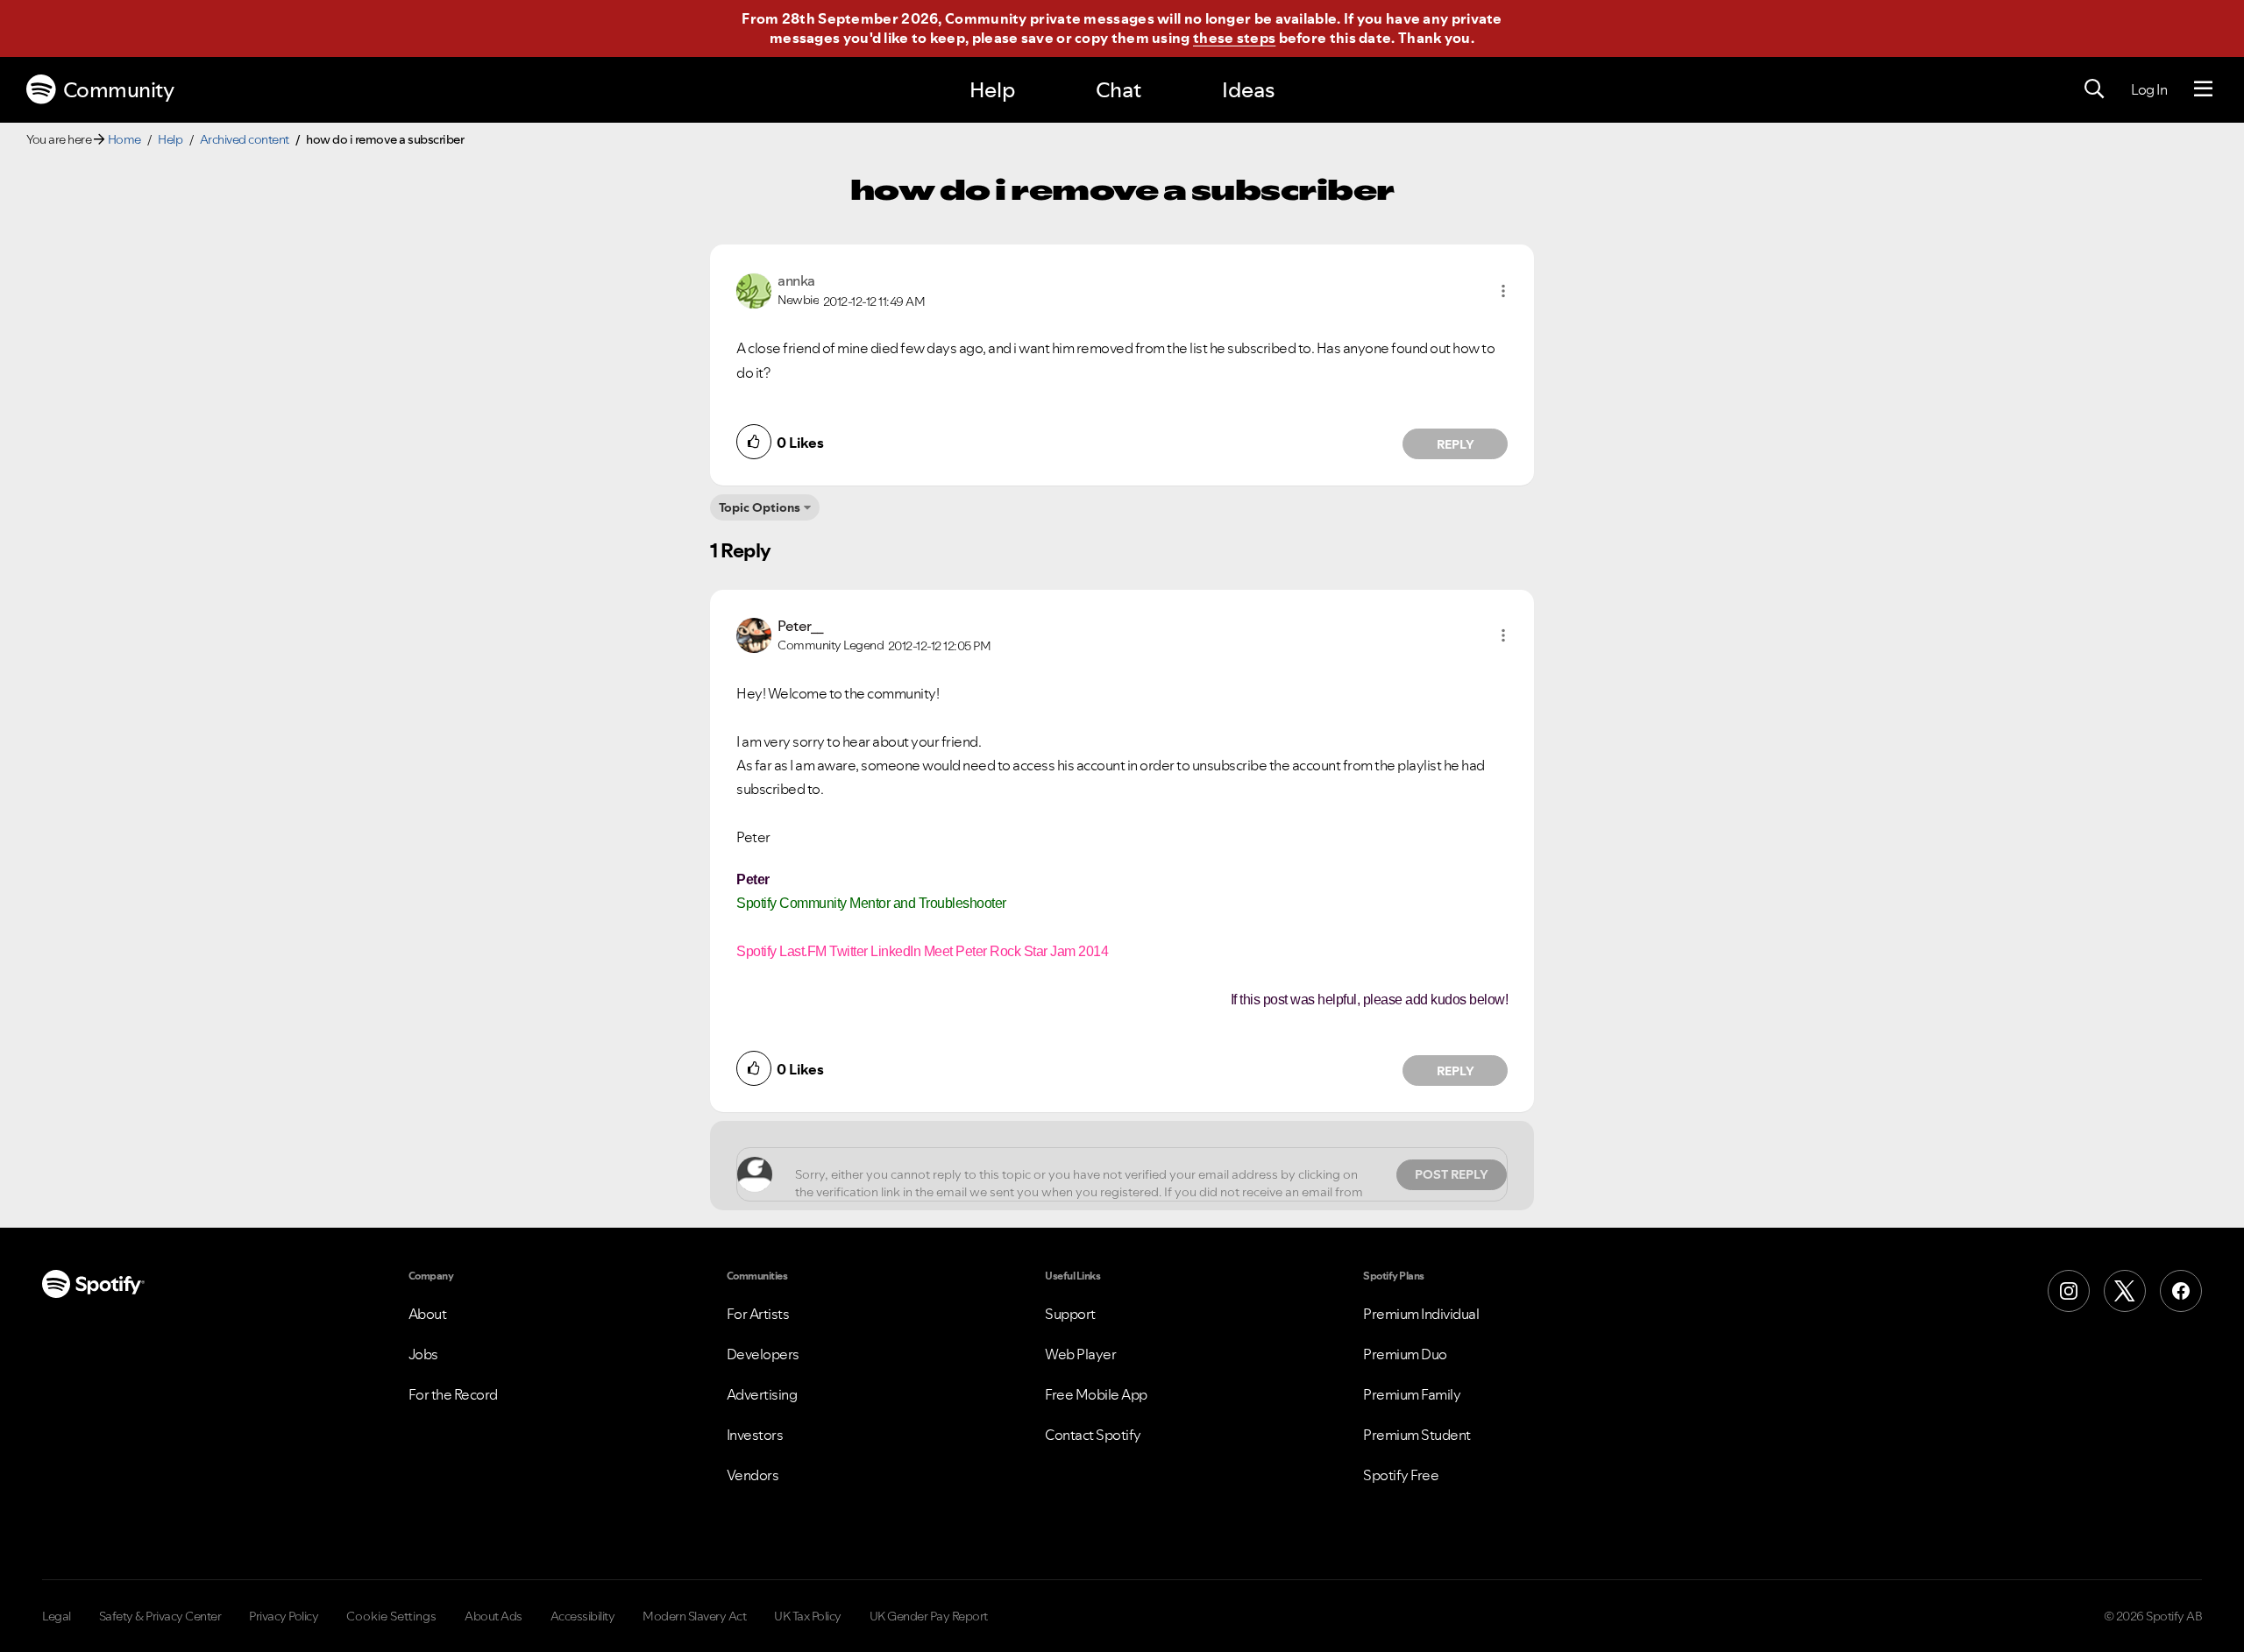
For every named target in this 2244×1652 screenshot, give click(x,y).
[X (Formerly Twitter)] (2125, 1291)
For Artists (758, 1314)
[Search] (2094, 89)
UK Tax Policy (808, 1616)
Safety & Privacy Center (160, 1616)
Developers (763, 1354)
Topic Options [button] (760, 507)
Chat (1118, 90)
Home (124, 139)
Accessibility (583, 1616)
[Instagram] (2069, 1291)
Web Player (1080, 1354)
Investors (755, 1435)
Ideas (1248, 90)
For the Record (453, 1394)
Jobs (423, 1354)
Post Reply (1452, 1174)
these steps (1234, 38)
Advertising (762, 1394)
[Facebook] (2181, 1291)
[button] (1503, 291)
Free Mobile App (1096, 1394)
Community (119, 90)
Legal (57, 1616)
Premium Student (1417, 1435)
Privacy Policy (284, 1616)
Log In (2149, 89)
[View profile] (754, 289)
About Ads (494, 1616)
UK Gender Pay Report (929, 1616)
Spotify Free (1401, 1475)
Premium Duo (1405, 1354)
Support (1070, 1314)
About (428, 1314)
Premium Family (1412, 1394)
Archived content (245, 139)
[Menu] (2203, 89)
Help (992, 90)
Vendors (753, 1475)
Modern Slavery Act (694, 1616)
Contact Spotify (1093, 1435)
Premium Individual (1421, 1314)
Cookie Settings (391, 1616)
